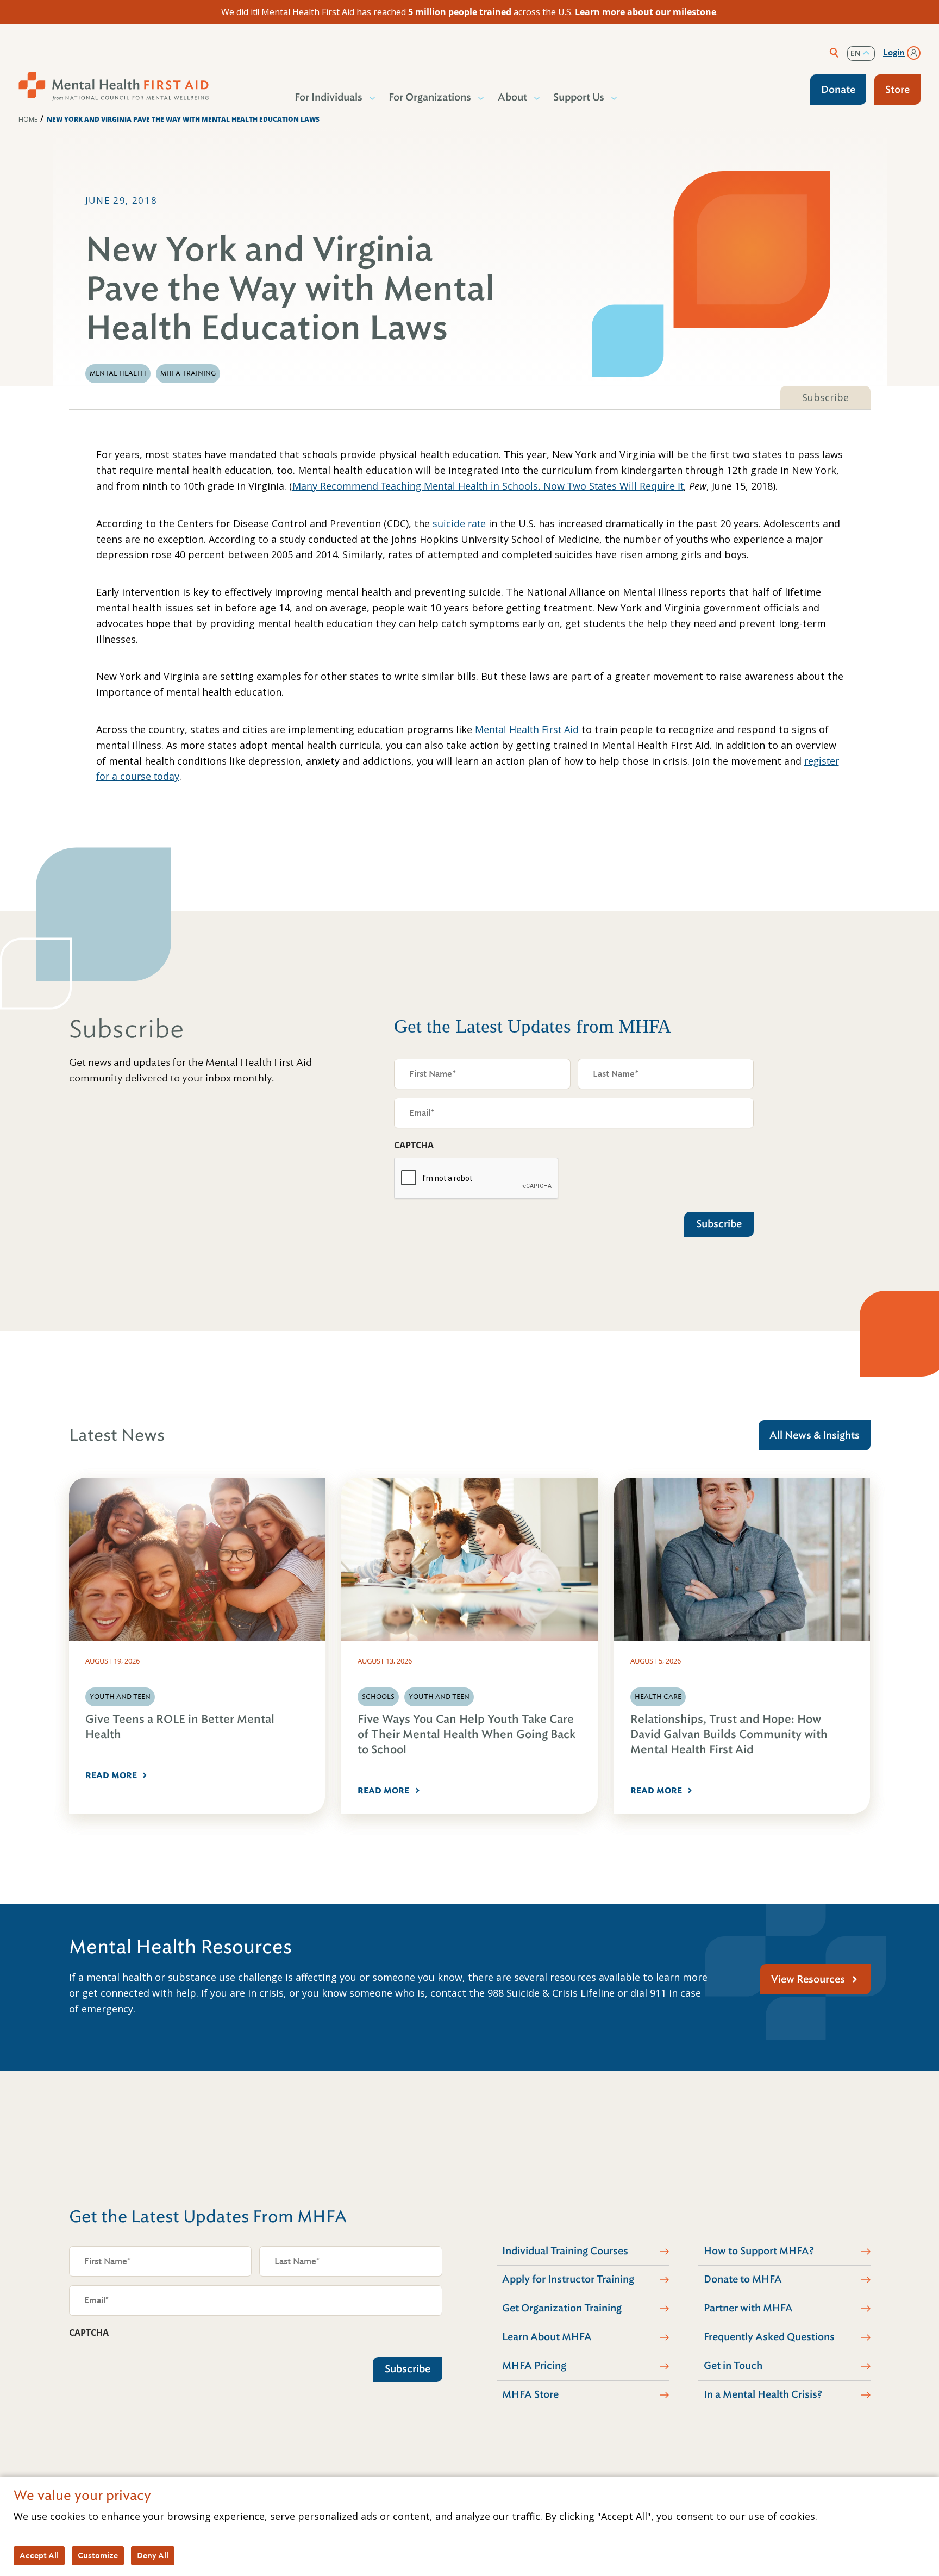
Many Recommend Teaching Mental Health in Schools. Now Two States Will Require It (488, 486)
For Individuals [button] (328, 97)
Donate (838, 90)
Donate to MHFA (743, 2279)
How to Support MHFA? (759, 2251)
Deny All (153, 2555)
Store (897, 90)
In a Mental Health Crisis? (763, 2394)
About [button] (512, 97)
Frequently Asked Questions (769, 2337)
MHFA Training (188, 373)
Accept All (39, 2555)
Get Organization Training (562, 2308)
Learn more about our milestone (646, 12)
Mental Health (118, 373)
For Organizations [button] (430, 97)
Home (28, 119)
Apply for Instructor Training (568, 2279)
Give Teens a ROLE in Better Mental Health (180, 1727)
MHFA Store (530, 2394)
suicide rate (459, 523)
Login (894, 53)
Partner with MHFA (748, 2308)
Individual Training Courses (565, 2251)
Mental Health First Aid (527, 729)
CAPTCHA (414, 1145)
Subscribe (825, 397)
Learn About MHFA (547, 2337)
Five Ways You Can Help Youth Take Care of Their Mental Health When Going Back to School (467, 1734)
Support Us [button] (579, 97)
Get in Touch (733, 2366)
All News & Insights (815, 1435)
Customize (98, 2555)
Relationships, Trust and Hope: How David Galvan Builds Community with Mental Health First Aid (729, 1734)
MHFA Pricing (534, 2366)
